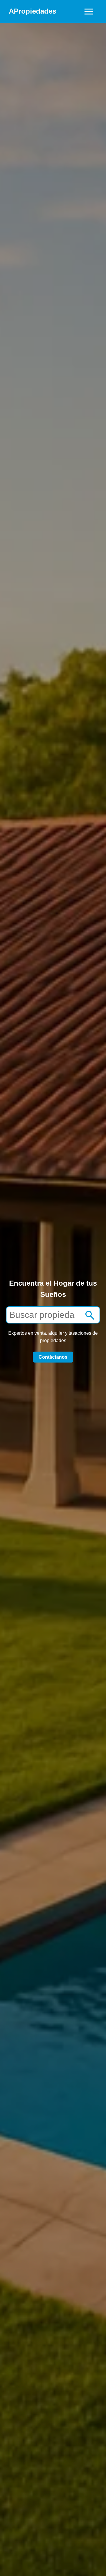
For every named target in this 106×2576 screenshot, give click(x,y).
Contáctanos (53, 1357)
